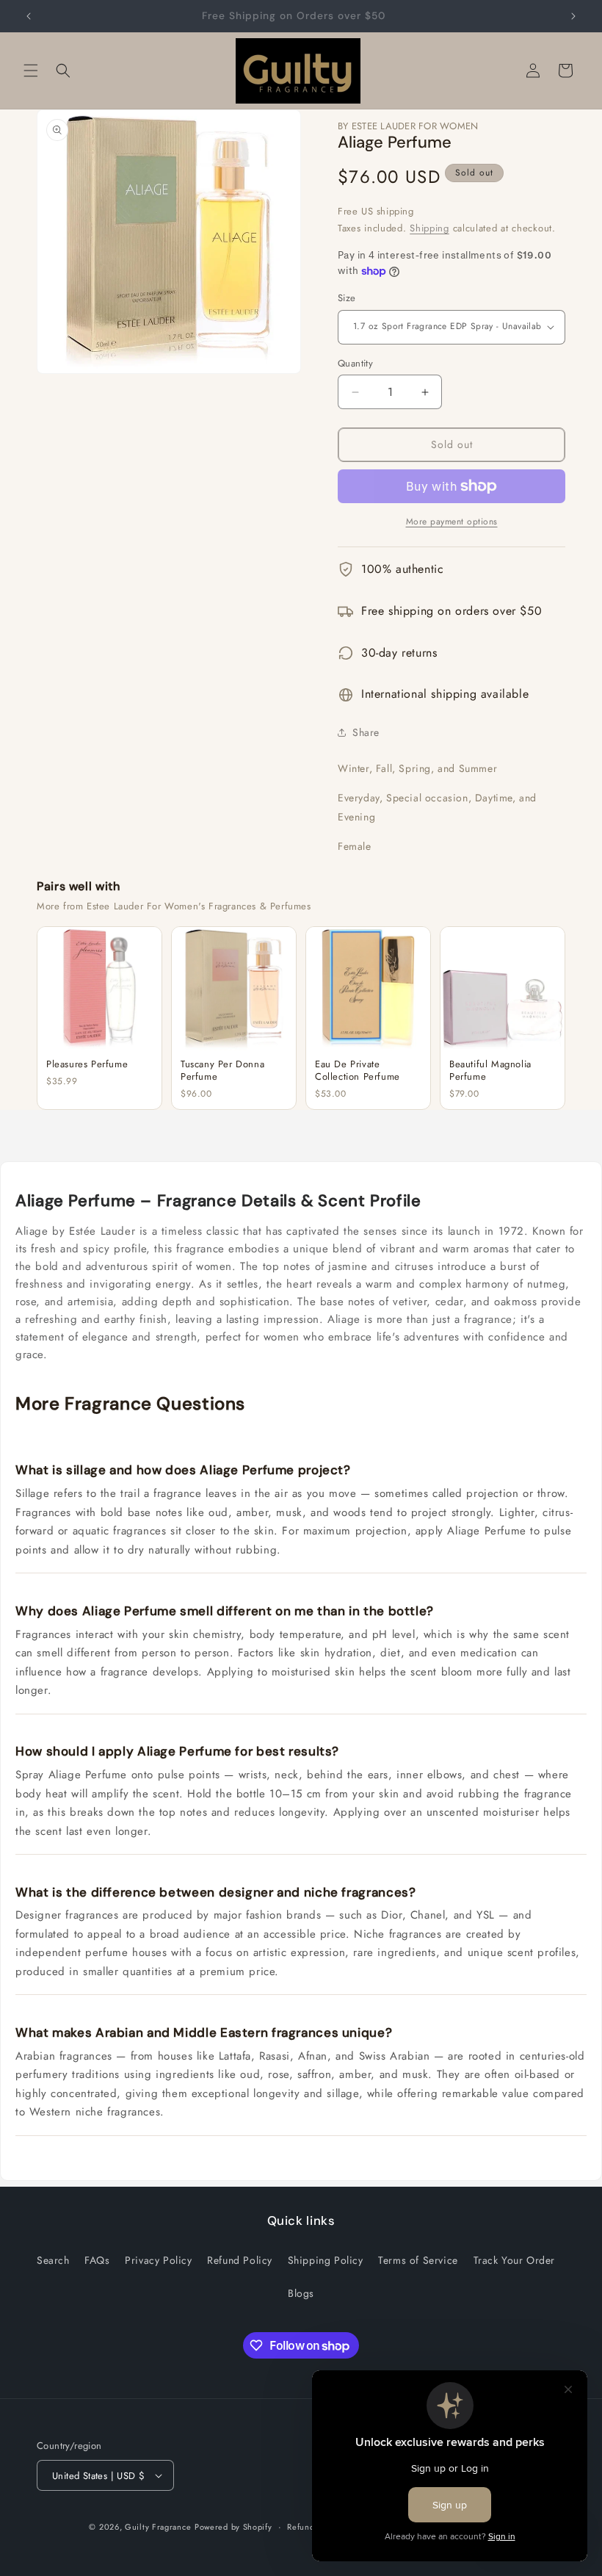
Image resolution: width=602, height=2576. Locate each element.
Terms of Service (418, 2260)
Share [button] (366, 732)
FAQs (97, 2260)
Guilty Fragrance (158, 2527)
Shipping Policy (326, 2260)
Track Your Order (515, 2260)
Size (347, 298)
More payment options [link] (452, 522)
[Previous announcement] (29, 16)
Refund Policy (240, 2260)
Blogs (301, 2293)
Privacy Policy (158, 2260)
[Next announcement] (573, 16)
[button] (31, 71)
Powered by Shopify (233, 2527)
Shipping (429, 228)
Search (53, 2260)
